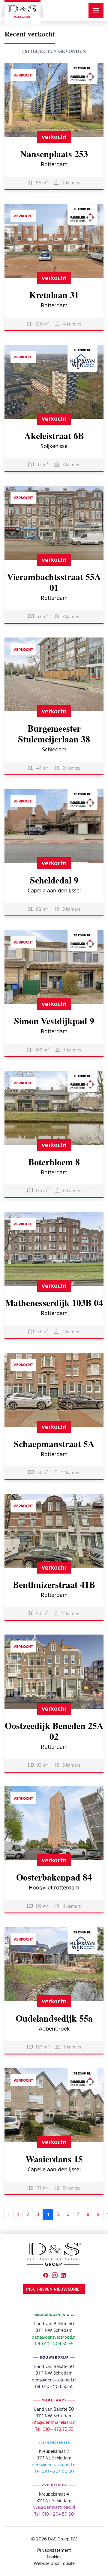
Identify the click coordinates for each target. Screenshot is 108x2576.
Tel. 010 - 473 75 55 (54, 2429)
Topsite (68, 2563)
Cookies (54, 2557)
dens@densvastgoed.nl (54, 2337)
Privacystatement (54, 2550)
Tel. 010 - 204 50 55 (54, 2344)
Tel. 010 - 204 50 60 (54, 2514)
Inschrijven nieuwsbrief (54, 2289)
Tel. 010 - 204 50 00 (54, 2471)
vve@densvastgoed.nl (54, 2507)
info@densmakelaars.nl (54, 2422)
